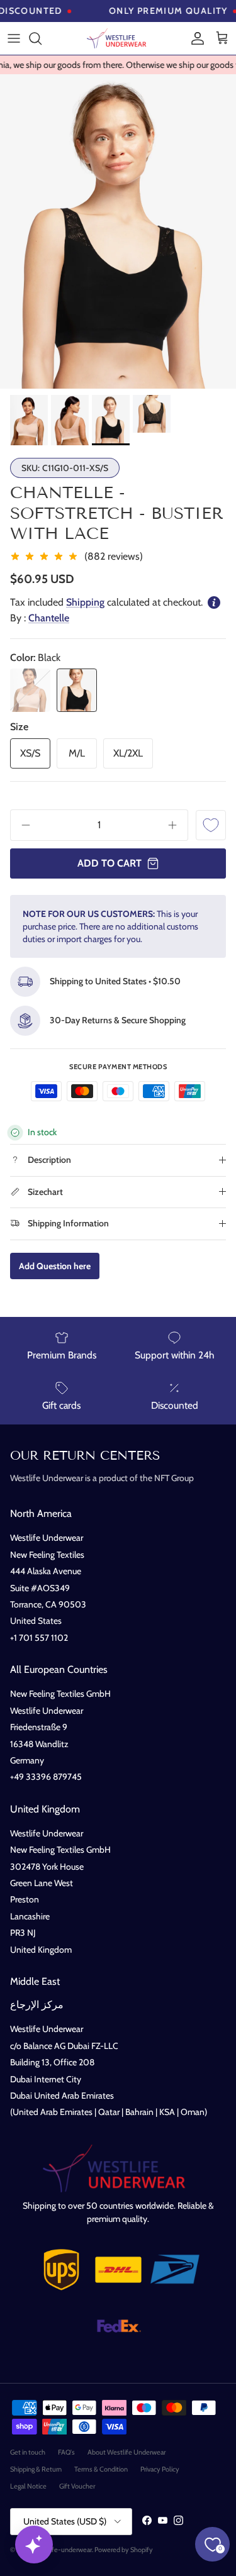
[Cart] (222, 38)
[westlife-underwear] (118, 38)
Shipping (85, 602)
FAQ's (66, 2452)
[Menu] (14, 38)
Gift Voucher (77, 2486)
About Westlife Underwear (126, 2452)
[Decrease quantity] (21, 825)
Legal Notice (28, 2486)
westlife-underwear (63, 2550)
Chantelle (49, 618)
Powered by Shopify (124, 2550)
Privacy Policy (160, 2469)
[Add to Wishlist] (211, 825)
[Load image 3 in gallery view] (118, 231)
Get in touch (28, 2452)
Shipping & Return (36, 2469)
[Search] (42, 38)
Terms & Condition (101, 2469)
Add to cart (110, 863)
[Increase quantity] (177, 825)
